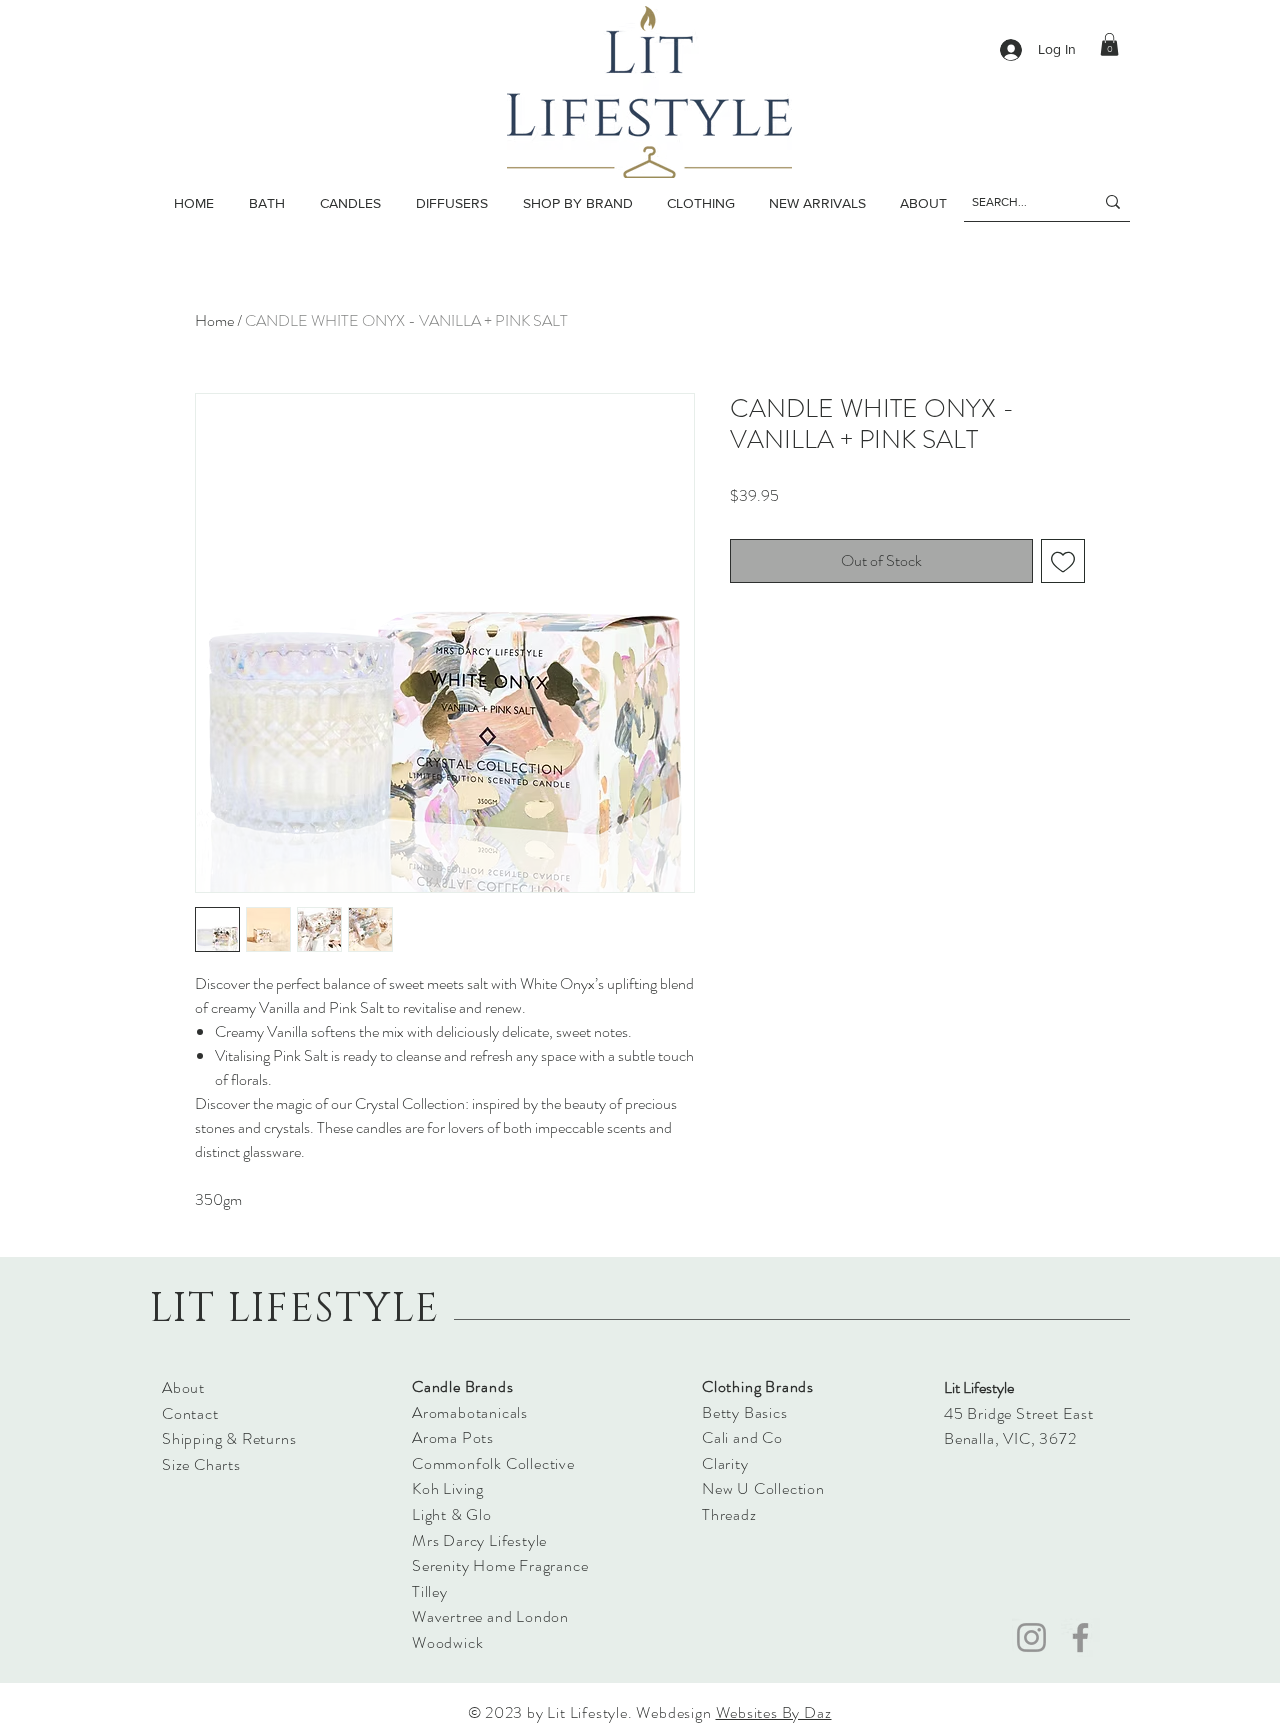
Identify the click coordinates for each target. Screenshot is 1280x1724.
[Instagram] (1031, 1637)
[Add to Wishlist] (1063, 561)
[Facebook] (1080, 1637)
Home (214, 320)
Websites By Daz (774, 1712)
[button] (350, 203)
